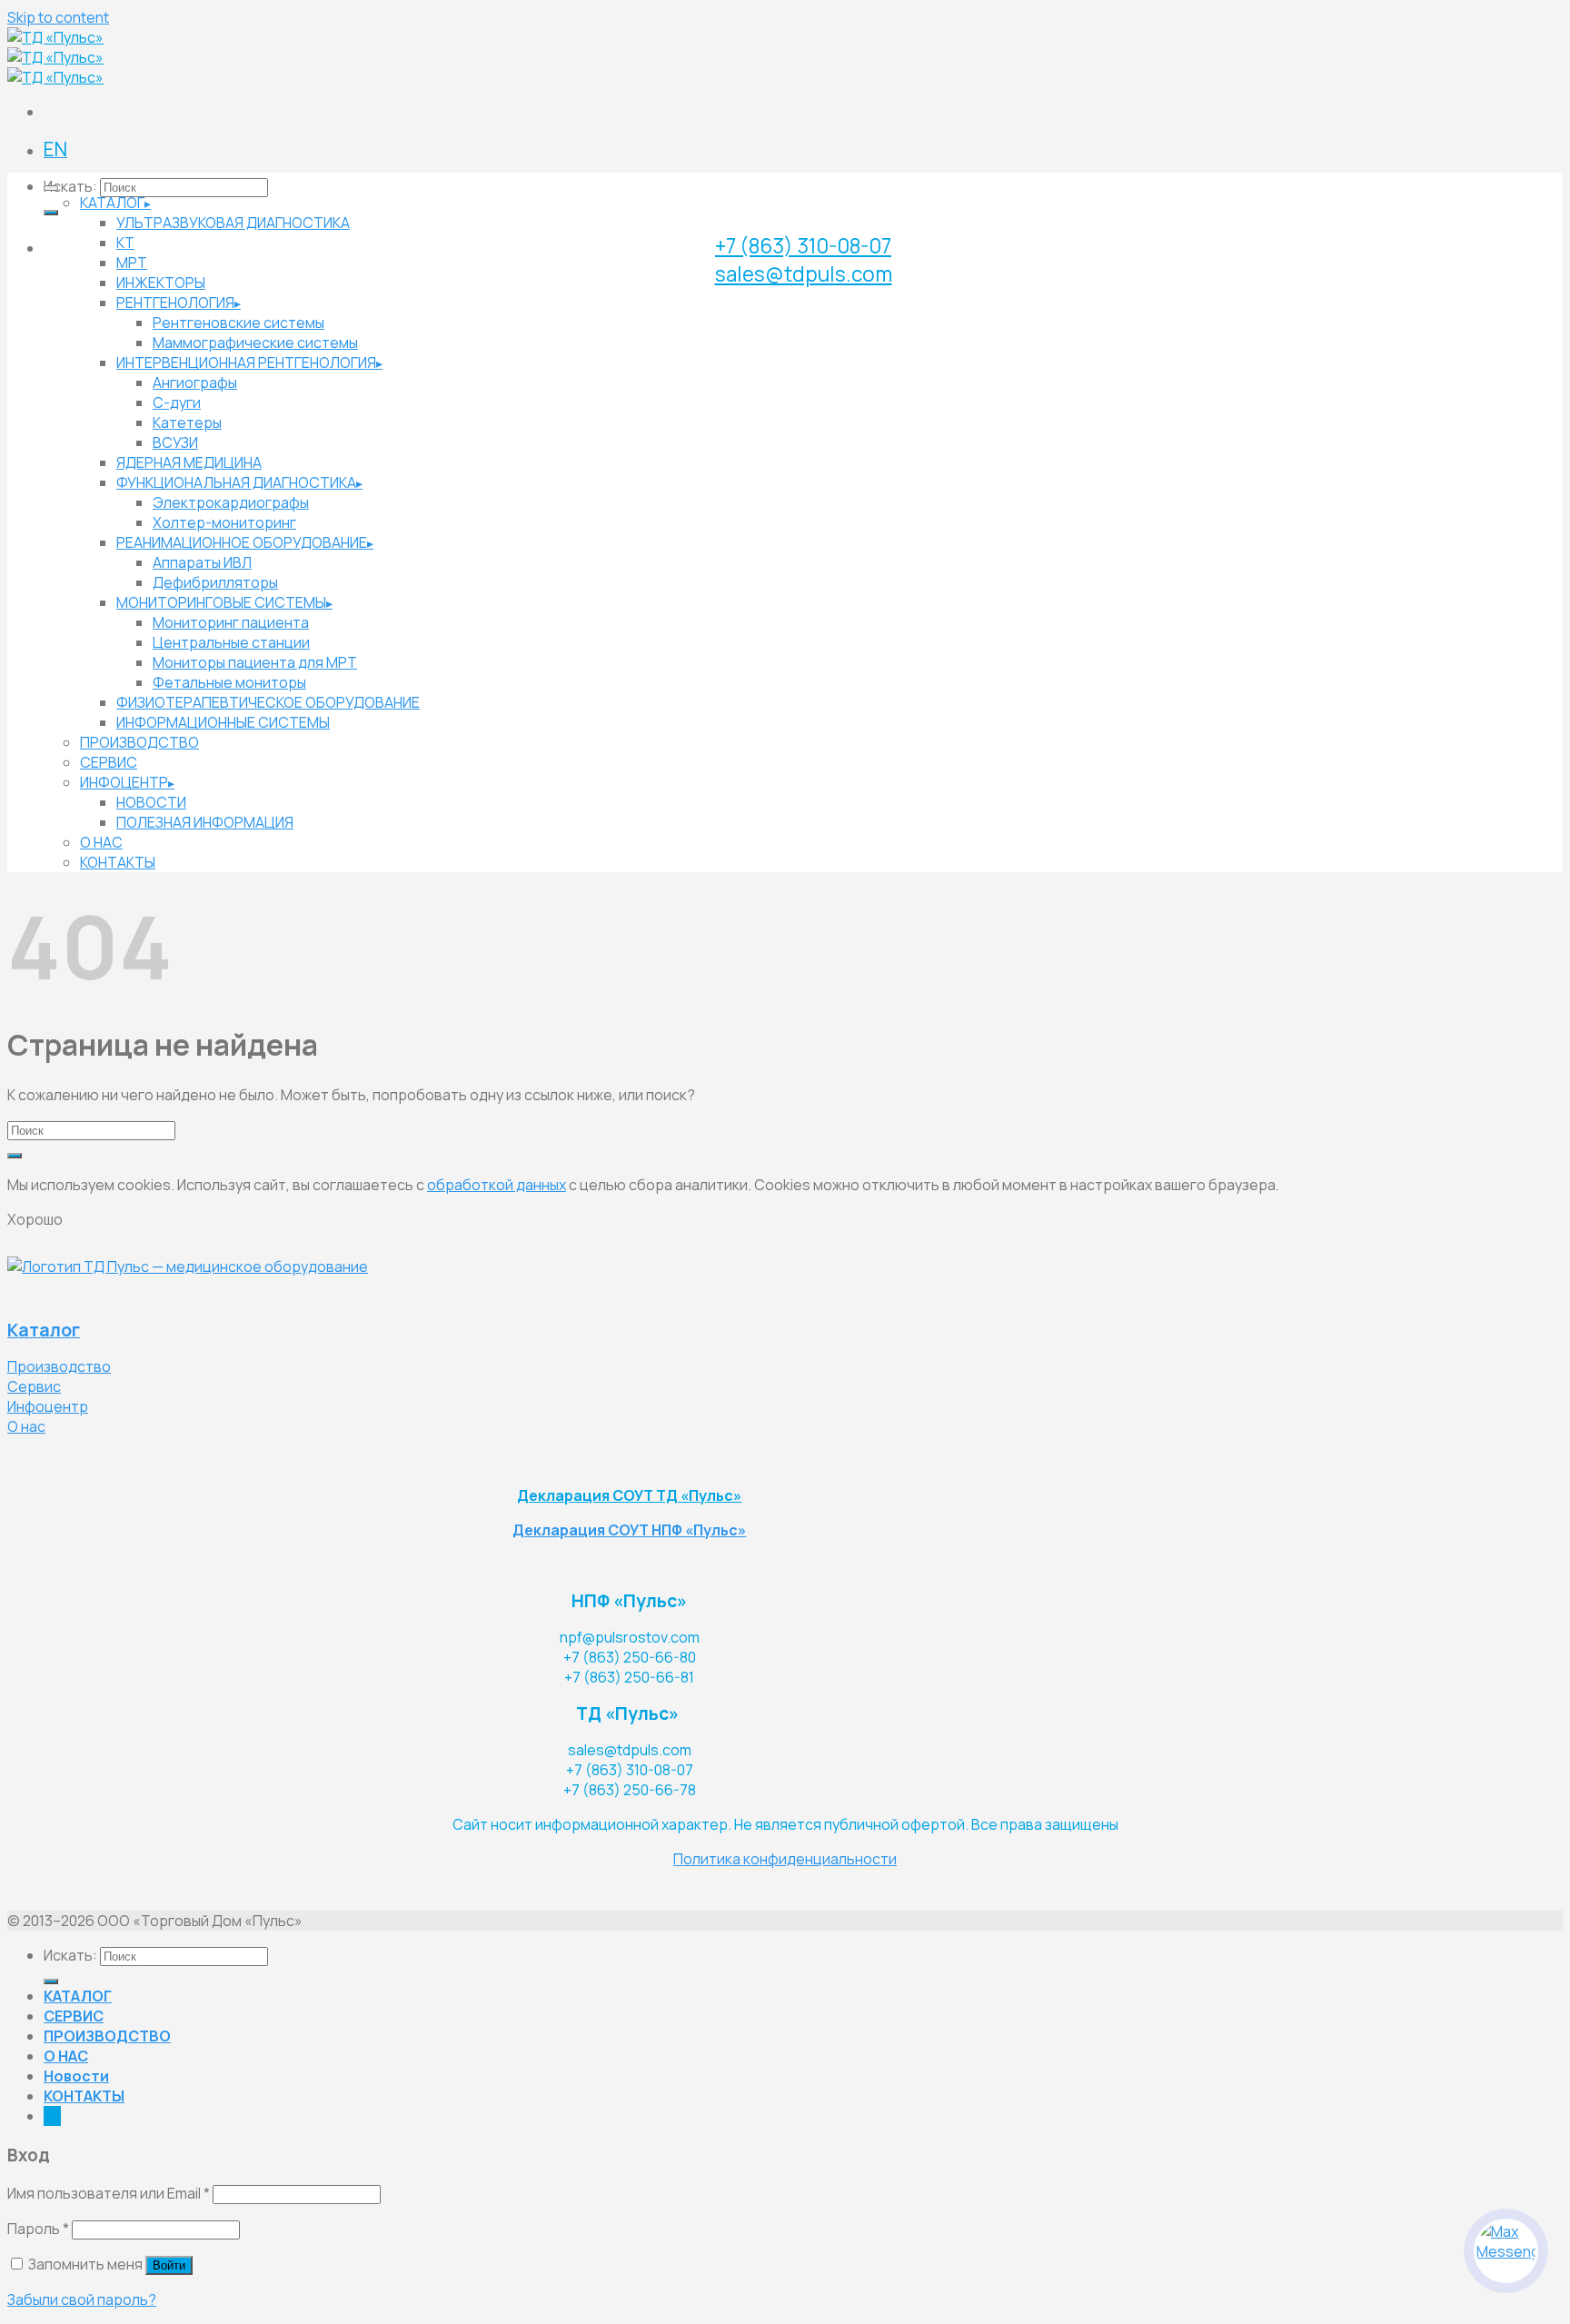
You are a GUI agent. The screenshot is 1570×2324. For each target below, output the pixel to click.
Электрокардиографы (231, 502)
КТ (125, 243)
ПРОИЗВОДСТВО (139, 742)
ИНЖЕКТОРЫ (161, 283)
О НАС (101, 842)
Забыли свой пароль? (82, 2299)
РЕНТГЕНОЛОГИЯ (175, 303)
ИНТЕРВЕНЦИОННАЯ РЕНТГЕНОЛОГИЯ (246, 363)
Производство (59, 1366)
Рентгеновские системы (238, 323)
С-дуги (177, 402)
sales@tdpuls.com (804, 274)
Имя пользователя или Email (109, 2193)
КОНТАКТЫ (118, 862)
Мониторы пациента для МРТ (255, 662)
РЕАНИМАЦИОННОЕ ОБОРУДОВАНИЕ (242, 542)
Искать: (70, 186)
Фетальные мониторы (229, 682)
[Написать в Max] (1506, 2251)
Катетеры (187, 422)
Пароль (38, 2229)
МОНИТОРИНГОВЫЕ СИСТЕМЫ (221, 602)
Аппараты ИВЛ (202, 562)
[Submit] (51, 213)
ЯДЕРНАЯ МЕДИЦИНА (189, 462)
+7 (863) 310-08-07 (803, 246)
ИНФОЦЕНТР (124, 782)
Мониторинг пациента (231, 622)
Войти (169, 2265)
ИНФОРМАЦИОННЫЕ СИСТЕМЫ (223, 722)
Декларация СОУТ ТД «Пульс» (629, 1495)
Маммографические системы (255, 343)
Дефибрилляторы (215, 582)
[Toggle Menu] (51, 188)
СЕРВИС (109, 762)
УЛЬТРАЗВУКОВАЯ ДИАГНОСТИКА (233, 223)
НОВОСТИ (151, 802)
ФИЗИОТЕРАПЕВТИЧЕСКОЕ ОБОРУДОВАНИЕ (268, 702)
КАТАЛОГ (112, 203)
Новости (76, 2076)
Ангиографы (195, 382)
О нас (26, 1426)
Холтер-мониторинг (224, 522)
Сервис (34, 1386)
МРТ (132, 263)
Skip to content (58, 17)
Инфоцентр (48, 1406)
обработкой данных (497, 1185)
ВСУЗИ (175, 442)
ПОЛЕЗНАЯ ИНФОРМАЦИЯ (205, 822)
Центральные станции (231, 642)
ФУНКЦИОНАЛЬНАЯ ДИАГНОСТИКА (236, 482)
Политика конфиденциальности (785, 1859)
